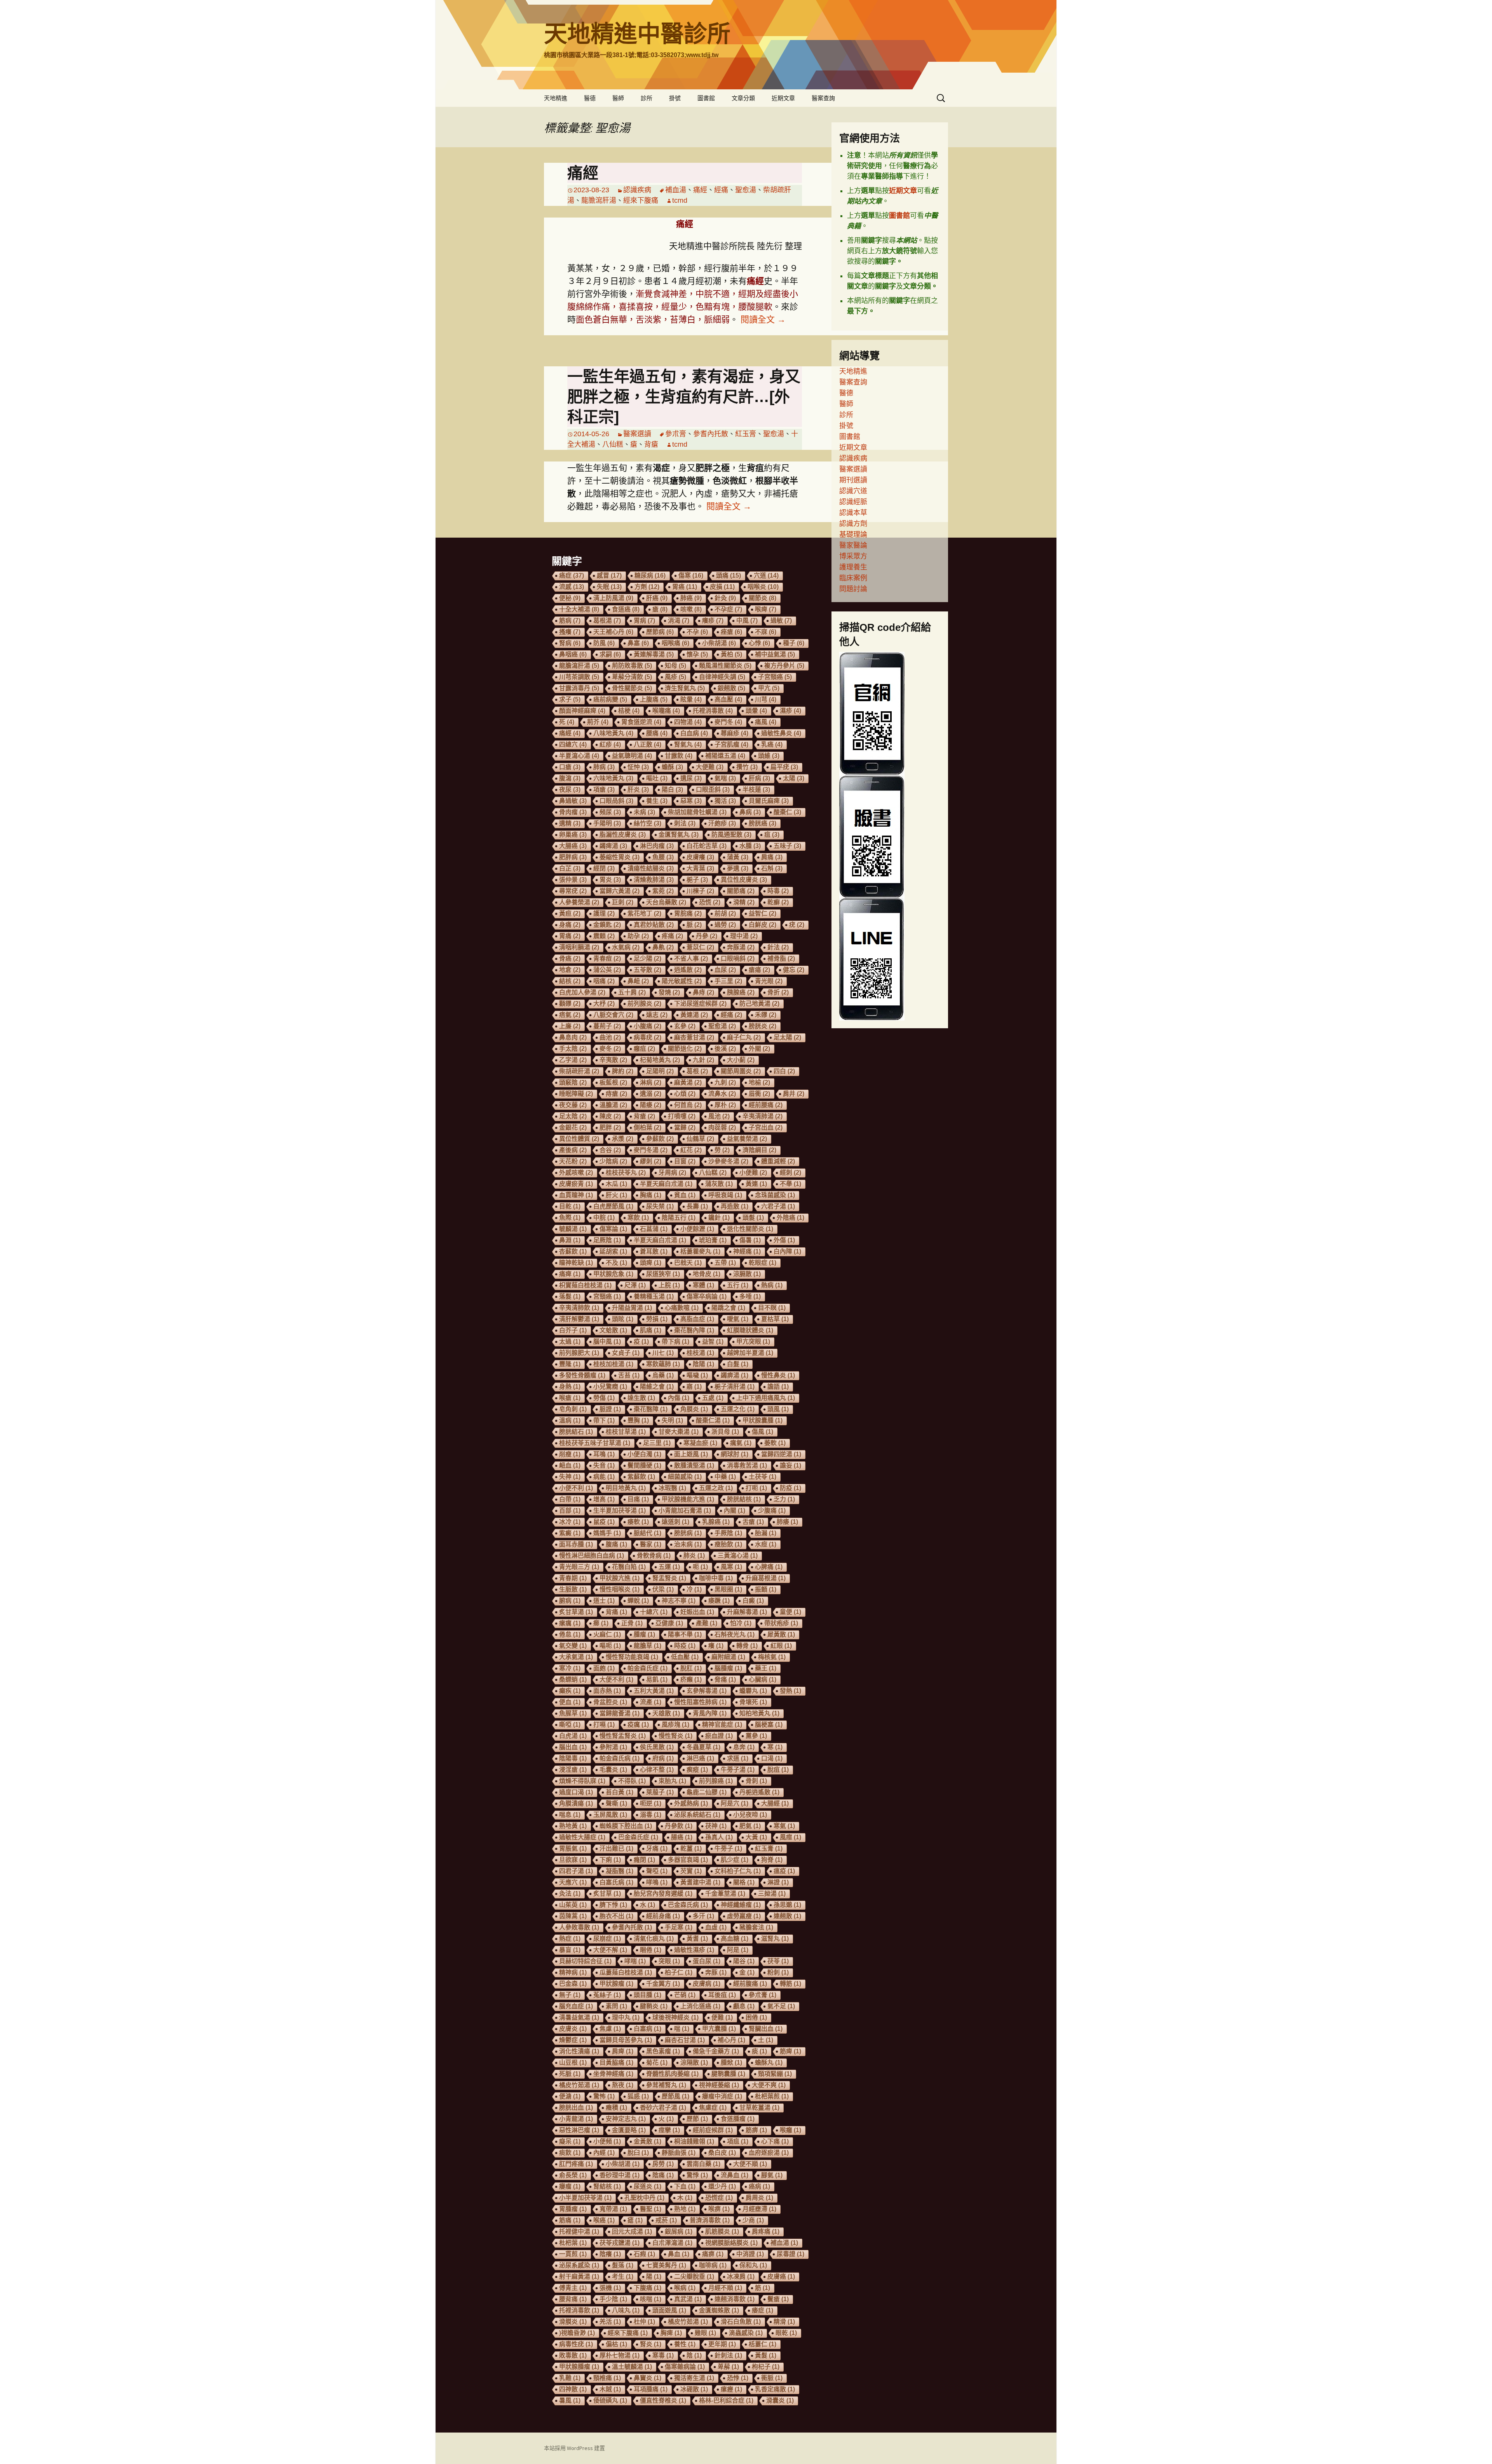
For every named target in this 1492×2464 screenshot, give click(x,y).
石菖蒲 (654, 1229)
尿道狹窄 (663, 1274)
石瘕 (644, 2254)
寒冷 (570, 1668)
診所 (647, 98)
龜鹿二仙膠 (707, 1792)
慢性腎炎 (675, 1736)
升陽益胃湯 (632, 1308)
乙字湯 (573, 1060)
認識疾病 (637, 190)
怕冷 (741, 1623)
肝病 (759, 778)
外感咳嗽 (576, 1173)
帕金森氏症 (648, 1668)
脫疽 (778, 1770)
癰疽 (644, 1049)
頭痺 (651, 1263)
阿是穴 (735, 1803)
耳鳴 (604, 1454)
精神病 (573, 1972)
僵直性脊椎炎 (663, 2400)
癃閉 (644, 1860)
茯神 (716, 1826)
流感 (572, 587)
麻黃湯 (688, 1082)
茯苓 (778, 1961)
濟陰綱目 (759, 1150)
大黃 (756, 1837)
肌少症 (735, 1860)
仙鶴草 (700, 1139)
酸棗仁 (787, 812)
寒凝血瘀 (700, 1443)
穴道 (766, 576)
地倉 (570, 970)
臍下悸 (613, 1905)
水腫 (750, 846)
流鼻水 (722, 1094)
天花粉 (573, 1161)
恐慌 (710, 902)
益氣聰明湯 (632, 756)
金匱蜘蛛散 (719, 2310)
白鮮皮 (763, 925)
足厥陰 (607, 1240)
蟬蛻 (638, 1601)
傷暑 (750, 1240)
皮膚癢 (700, 857)
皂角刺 (573, 1409)
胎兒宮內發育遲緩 (663, 1894)
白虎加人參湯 (582, 992)
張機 (610, 2288)
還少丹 (722, 2186)
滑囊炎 (780, 2400)
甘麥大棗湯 (679, 1432)
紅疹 (610, 744)
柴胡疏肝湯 (579, 1071)
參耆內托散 (711, 434)
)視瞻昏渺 (577, 2333)
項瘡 (604, 790)
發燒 (669, 992)
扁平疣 (784, 767)
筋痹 (756, 2130)
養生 (657, 801)
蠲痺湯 (613, 846)
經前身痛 (663, 1916)
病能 (604, 1477)
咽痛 (604, 981)
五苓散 (648, 970)
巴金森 (573, 1984)
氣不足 (781, 2006)
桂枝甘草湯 (626, 1432)
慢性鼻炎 (778, 1375)
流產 (651, 1702)
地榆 (759, 1082)
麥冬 (610, 1049)
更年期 (722, 2344)
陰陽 (703, 1364)
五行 (738, 1285)
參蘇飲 (660, 1139)
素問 (616, 2006)
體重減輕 (778, 1161)
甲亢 (769, 688)
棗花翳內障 (694, 1330)
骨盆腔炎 (610, 1702)
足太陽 (787, 1037)
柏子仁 (679, 1972)
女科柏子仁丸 (738, 1871)
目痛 (638, 1499)
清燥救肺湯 (654, 880)
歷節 (697, 2119)
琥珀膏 (713, 1240)
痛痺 (570, 1274)
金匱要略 (629, 2130)
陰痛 (663, 2175)
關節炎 (763, 598)
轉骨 (747, 1646)
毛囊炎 (613, 1770)
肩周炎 (759, 2198)
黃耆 (697, 1939)
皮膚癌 (781, 2277)
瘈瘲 (697, 1770)
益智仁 (763, 913)
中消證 (750, 2254)
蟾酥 (672, 767)
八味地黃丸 (613, 733)
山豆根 (573, 2063)
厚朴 (725, 1105)
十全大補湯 (579, 609)
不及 (616, 1263)
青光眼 (769, 981)
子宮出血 (766, 1128)
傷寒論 (613, 1229)
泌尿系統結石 (697, 1815)
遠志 (657, 1015)
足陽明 (660, 1071)
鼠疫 (604, 1522)
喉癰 (790, 2130)
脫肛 (691, 1668)
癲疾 (570, 1691)
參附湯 (613, 1747)
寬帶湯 (613, 2209)
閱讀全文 (763, 320)
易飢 (657, 1680)
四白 (784, 1071)
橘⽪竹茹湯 (688, 2322)
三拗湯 (772, 1894)
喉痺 (766, 609)
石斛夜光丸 (735, 1634)
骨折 (778, 992)
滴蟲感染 (746, 2333)
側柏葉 (648, 1128)
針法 (778, 947)
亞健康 (669, 1623)
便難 (722, 2017)
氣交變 (573, 1646)
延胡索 (613, 1251)
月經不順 (725, 2288)
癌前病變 (610, 699)
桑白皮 (722, 2153)
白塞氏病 (616, 1882)
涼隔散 (694, 2063)
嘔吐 (657, 778)
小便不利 (576, 1488)
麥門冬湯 (651, 1150)
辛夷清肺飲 (579, 1308)
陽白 (672, 790)
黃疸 (570, 913)
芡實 (691, 1871)
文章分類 (743, 98)
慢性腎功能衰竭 (632, 1657)
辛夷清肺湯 (763, 1116)
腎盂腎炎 (669, 1578)
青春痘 (607, 959)
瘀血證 (719, 1736)
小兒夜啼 (750, 1815)
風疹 (675, 677)
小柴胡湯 (719, 643)
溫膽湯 (613, 1105)
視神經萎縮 (719, 2085)
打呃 (756, 1488)
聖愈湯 (746, 190)
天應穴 (573, 1882)
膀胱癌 (763, 823)
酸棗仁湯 (713, 1420)
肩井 (794, 1094)
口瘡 (570, 767)
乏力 (784, 1499)
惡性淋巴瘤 (579, 2130)
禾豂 (766, 1015)
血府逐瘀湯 (769, 2153)
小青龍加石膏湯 (685, 1511)
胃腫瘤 (573, 2209)
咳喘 (651, 2299)
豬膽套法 (756, 1927)
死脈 (570, 2074)
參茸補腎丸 (666, 2085)
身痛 (570, 925)
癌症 (572, 576)
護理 (604, 913)
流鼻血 (735, 2175)
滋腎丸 (775, 1939)
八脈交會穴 (613, 1015)
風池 (719, 1116)
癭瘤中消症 (722, 2096)
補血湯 (676, 190)
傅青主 (573, 2288)
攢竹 (747, 767)
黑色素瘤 (663, 2051)
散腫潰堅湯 (694, 1465)
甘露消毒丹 (579, 688)
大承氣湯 (576, 1657)
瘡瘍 (759, 970)
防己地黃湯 (759, 1004)
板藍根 (613, 1082)
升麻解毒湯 (747, 1612)
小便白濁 (644, 1454)
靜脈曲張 (679, 2153)
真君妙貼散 (654, 925)
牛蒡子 (728, 1848)
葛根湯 (607, 621)
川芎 (766, 699)
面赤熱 (607, 1691)
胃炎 (610, 880)
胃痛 (570, 936)
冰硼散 (694, 2389)
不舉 (790, 1184)
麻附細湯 (728, 1657)
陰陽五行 (679, 1218)
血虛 (716, 1927)
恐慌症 (719, 2198)
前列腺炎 (644, 1004)
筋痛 (570, 2220)
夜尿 (570, 790)
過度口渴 (576, 1792)
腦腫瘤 (728, 1668)
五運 (669, 1567)
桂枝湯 (700, 1353)
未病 (644, 812)
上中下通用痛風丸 (766, 1398)
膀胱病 (688, 1533)
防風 (604, 643)
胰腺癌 (741, 992)
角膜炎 (694, 1409)
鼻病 (750, 812)
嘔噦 (697, 1375)
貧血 (685, 1195)
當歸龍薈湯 (620, 1713)
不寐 (766, 632)
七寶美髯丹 (666, 2265)
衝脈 (772, 2378)
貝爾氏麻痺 (769, 801)
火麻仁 (607, 1634)
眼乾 (786, 2333)
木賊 (610, 2389)
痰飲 (570, 2153)
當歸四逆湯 (781, 1454)
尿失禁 (660, 1206)
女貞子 (626, 1353)
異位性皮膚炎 (744, 880)
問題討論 (853, 589)
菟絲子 (607, 1995)
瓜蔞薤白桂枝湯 (626, 1972)
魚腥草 (573, 1713)
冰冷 (570, 1522)
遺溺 (651, 1094)
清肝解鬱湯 (579, 1319)
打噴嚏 (682, 1116)
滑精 (744, 902)
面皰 (604, 1668)
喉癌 (604, 2220)
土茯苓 (763, 1477)
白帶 (570, 1499)
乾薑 (691, 1848)
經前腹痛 (750, 1984)
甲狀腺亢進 (620, 1578)
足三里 (657, 1443)
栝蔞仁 (763, 2344)
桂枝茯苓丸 (626, 1173)
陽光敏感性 (682, 981)
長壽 (697, 1206)
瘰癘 (570, 1623)
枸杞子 (766, 2367)
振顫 (766, 1589)
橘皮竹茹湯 (579, 2085)
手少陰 (613, 2299)
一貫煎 (573, 2254)
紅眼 (781, 1646)
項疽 (738, 2141)
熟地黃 (573, 1826)
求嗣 (610, 654)
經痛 (721, 190)
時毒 (778, 891)
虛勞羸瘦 (744, 1916)
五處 (713, 1398)
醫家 (651, 1544)
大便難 (710, 767)
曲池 (610, 1037)
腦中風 (607, 1342)
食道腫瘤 (738, 2119)
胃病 (644, 621)
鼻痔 (703, 992)
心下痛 (775, 2141)
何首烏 (688, 1105)
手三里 (728, 981)
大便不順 (750, 2164)
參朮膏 (676, 434)
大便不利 (616, 1680)
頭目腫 (648, 1995)
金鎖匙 (607, 925)
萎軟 (775, 1443)
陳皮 (610, 1116)
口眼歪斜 (713, 790)
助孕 (638, 936)
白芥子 (573, 1330)
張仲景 (573, 880)
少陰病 (613, 1161)
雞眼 (705, 2333)
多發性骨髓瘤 (582, 1375)
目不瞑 (772, 1308)
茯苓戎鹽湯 (620, 2243)
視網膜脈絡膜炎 (731, 2243)
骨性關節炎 (632, 688)
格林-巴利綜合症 (726, 2400)
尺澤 (635, 1285)
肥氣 (750, 1826)
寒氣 (784, 1826)
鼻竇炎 (648, 2378)
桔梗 (629, 711)
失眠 (609, 587)
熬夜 (623, 2085)
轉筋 (790, 1984)
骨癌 (570, 959)
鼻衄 (638, 981)
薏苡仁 (700, 947)
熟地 (685, 2209)
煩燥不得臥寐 (582, 1781)
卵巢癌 (573, 835)
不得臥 (632, 1781)
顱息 (744, 2006)
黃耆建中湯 (700, 1882)
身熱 (570, 1387)
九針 (703, 1060)
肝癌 (657, 598)
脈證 (610, 1409)
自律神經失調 (722, 677)
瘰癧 (731, 2389)
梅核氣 (772, 1657)
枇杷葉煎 (772, 2096)
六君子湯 (778, 1206)
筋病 (570, 621)
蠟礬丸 (753, 1691)
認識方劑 (853, 524)
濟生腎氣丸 (685, 688)
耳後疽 (722, 1995)
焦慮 (610, 2029)
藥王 (766, 1668)
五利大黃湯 (654, 1691)
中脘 (604, 1218)
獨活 (725, 801)
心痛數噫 (682, 1308)
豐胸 (638, 1420)
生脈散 (573, 1589)
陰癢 (610, 2254)
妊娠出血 (697, 1612)
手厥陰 (728, 1533)
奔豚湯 (741, 947)
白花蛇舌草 (707, 846)
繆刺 (651, 1161)
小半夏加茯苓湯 (585, 2198)
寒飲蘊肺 (663, 1364)
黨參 (756, 1736)
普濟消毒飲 (710, 2220)
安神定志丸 (626, 2119)
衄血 (570, 1465)
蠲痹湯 (735, 1375)
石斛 (772, 868)
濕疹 (790, 711)
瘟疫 (784, 1871)
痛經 (583, 173)
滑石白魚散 (741, 2322)
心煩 (685, 1094)
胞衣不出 (616, 1916)
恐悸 (738, 2378)
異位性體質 (579, 1139)
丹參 (707, 936)
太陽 (794, 778)
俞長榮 (573, 2175)
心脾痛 (769, 1567)
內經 (604, 2153)
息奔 (744, 1747)
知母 (675, 666)
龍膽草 (648, 1646)
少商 (753, 2220)
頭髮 (753, 1218)
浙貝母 (725, 1432)
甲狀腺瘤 (616, 1984)
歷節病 (660, 632)
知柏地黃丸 (759, 1713)
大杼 (604, 1004)
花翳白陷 (629, 1567)
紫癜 (570, 1533)
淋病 (651, 1082)
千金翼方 (663, 1984)
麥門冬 (728, 722)
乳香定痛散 (775, 2389)
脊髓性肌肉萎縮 (672, 2074)
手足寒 (679, 1927)
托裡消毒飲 (579, 2310)
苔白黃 (620, 1792)
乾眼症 (763, 1263)
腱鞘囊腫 (728, 2074)
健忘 (794, 970)
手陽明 (607, 823)
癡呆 (570, 2141)
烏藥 (663, 1375)
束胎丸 (672, 1781)
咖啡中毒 (716, 1578)
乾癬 (778, 902)
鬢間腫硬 (644, 1465)
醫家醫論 (853, 545)
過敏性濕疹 (694, 1950)
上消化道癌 (700, 2006)
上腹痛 (654, 699)
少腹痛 (772, 1511)
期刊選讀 (853, 480)
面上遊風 (691, 1454)
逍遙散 (688, 970)
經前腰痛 (766, 1105)
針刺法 (728, 2355)
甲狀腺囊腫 (763, 1420)
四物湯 (688, 722)
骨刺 (756, 1781)
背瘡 (651, 444)
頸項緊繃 (775, 2074)
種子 (794, 643)
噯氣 (738, 1319)
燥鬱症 (573, 2040)
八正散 (648, 744)
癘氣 (741, 1443)
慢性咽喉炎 (620, 1589)
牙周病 (672, 1173)
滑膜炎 (573, 2322)
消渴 (679, 621)
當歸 (685, 1128)
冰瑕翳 (672, 1488)
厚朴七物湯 (620, 2355)
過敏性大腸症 (582, 1837)
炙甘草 (607, 1894)
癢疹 (713, 621)
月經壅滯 (759, 2209)
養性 (685, 2344)
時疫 (685, 1646)
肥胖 (610, 1128)
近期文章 (783, 98)
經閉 (604, 868)
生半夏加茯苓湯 (620, 1511)
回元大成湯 (632, 2232)
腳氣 (772, 2175)
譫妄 (790, 1465)
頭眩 (623, 1319)
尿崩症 (607, 1939)
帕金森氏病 (620, 1758)
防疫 (790, 1488)
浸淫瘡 (573, 1770)
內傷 (679, 1398)
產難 (707, 1623)
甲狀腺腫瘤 (579, 2367)
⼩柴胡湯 (623, 2164)
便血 (570, 1702)
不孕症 (728, 609)
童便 (790, 1612)
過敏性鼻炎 (781, 733)
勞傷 (604, 1398)
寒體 (703, 1285)
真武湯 (688, 2299)
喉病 (685, 2288)
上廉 (570, 1026)
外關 (759, 1049)
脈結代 (648, 1533)
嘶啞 (570, 1725)
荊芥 (598, 722)
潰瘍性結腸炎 (651, 868)
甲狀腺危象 (613, 1274)
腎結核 (607, 2186)
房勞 (663, 2164)
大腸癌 (573, 846)
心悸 (759, 643)
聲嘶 (616, 1803)
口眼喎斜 (738, 959)
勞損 (657, 1319)
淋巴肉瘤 (657, 846)
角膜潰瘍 (576, 1803)
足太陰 (573, 1116)
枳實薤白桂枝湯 (585, 1285)
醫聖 (651, 2209)
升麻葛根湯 (766, 1578)
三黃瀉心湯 (738, 1556)
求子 (570, 699)
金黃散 (648, 2141)
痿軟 (638, 1522)
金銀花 (573, 1128)
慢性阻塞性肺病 (700, 1702)
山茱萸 (573, 1905)
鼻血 (679, 2254)
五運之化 (738, 1409)
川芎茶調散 (579, 677)
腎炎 (651, 2344)
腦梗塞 (769, 1725)
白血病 (694, 733)
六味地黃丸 (613, 778)
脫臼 (638, 2153)
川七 (663, 1353)
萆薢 (728, 2367)
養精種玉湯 (654, 1296)
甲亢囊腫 (719, 2029)
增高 (604, 1499)
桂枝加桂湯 (613, 1364)
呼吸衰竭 (725, 1195)
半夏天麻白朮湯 (660, 1240)
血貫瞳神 (576, 1195)
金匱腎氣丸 (679, 835)
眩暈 (691, 699)
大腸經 (775, 1803)
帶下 (604, 1420)
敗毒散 (573, 2355)
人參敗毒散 (579, 1927)
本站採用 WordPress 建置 (574, 2448)
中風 (747, 621)
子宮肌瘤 (731, 744)
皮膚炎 (573, 2029)
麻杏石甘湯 (685, 2040)
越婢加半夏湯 (750, 1353)
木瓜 (616, 1184)
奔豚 (716, 1972)
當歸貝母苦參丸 (626, 2040)
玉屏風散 (610, 1815)
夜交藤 (573, 1105)
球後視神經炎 (675, 2017)
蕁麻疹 (735, 733)
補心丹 (731, 2040)
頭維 (769, 756)
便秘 (570, 598)
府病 (663, 1758)
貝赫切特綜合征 (585, 1961)
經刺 (790, 1173)
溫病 (570, 1420)
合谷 (610, 1150)
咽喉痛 (675, 643)
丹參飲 (679, 1826)
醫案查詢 (823, 98)
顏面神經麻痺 (582, 711)
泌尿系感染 (579, 2265)
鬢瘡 (778, 2299)
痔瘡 (616, 1094)
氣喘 (725, 778)
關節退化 (685, 1049)
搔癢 (570, 632)
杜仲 (644, 2322)
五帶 (725, 1263)
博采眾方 (853, 556)
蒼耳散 (654, 1251)
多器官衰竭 (688, 1860)
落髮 (570, 1296)
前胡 (725, 913)
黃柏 (731, 654)
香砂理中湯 (620, 2175)
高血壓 (728, 699)
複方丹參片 (784, 666)
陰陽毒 (573, 1758)
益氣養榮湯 (747, 1139)
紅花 (691, 1150)
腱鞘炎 (654, 2006)
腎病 (570, 643)
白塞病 (648, 2029)
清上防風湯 (613, 598)
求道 (738, 1758)
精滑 (784, 2322)
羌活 (610, 2322)
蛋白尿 (707, 1961)
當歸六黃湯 (620, 891)
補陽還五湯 (725, 756)
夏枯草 (775, 1319)
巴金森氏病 (688, 1905)
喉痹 (719, 2209)
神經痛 (747, 1251)
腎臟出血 (766, 2029)
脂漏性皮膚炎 (623, 835)
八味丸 (626, 2310)
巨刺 (623, 902)
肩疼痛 (766, 2232)
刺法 (685, 823)
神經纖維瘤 (741, 1905)
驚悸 (697, 2175)
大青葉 (700, 868)
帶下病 (675, 1342)
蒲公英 (607, 970)
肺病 (604, 767)
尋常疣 (573, 891)
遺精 (570, 823)
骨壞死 (753, 1702)
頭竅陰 (573, 1082)
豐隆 (570, 1364)
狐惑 (638, 2096)
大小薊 (741, 1060)
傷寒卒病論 (707, 1296)
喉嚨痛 (666, 711)
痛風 (766, 722)
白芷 (570, 868)
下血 (685, 2186)
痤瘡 (731, 632)
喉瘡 (570, 1398)
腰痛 (657, 733)
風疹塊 (675, 1725)
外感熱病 (691, 1803)
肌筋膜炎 (722, 2232)
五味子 (787, 846)
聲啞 (657, 1871)
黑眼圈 (728, 1589)
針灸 (725, 598)
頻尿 (610, 812)
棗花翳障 (651, 1409)
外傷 (784, 1240)
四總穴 (573, 744)
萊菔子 (660, 1792)
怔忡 (638, 767)
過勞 (725, 925)
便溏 (570, 2096)
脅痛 (725, 1680)
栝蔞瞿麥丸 (700, 1251)
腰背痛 (573, 2299)
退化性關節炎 (750, 1229)
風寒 (731, 1567)
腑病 (570, 1601)
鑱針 (719, 1218)
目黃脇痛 (616, 2063)
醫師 (618, 98)
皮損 (722, 587)
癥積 (616, 2108)
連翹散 (787, 1916)
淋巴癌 (700, 1758)
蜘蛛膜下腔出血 (626, 1826)
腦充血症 (576, 2006)
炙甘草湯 (576, 1612)
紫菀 (663, 891)
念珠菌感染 (775, 1195)
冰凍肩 (741, 2277)
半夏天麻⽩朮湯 (666, 1184)
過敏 (781, 621)
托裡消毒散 (713, 711)
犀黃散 (781, 1634)
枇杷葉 (573, 2243)
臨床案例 (853, 578)
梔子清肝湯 (735, 1387)
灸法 (570, 1894)
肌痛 (651, 1330)
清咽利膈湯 (579, 947)
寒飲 (638, 1218)
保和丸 (753, 2265)
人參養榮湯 (579, 902)
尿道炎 (648, 2186)
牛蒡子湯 (738, 1770)
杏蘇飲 (573, 1251)
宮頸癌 (607, 1296)
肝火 (616, 1195)
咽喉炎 (763, 587)
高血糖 (735, 1939)
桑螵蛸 (573, 1680)
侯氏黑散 (657, 1747)
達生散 (641, 1398)
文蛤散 (613, 1330)
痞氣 (570, 1015)
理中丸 (626, 2017)
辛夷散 (613, 1060)
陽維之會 (657, 1387)
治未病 (688, 1544)
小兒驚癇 (610, 1387)
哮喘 (635, 1961)
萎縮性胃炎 (620, 857)
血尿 (725, 970)
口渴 (772, 1758)
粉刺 (778, 1972)
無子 (570, 1995)
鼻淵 (570, 1240)
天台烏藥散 (666, 902)
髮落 (623, 2265)
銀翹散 (731, 688)
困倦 (756, 2017)
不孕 (697, 632)
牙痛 (657, 1848)
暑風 (570, 2400)
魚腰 (663, 857)
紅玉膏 (746, 434)
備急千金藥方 (716, 2051)
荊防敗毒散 (632, 666)
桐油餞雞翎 (694, 2141)
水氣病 (626, 947)
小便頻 (607, 2141)
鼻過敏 (573, 801)
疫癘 (638, 1725)
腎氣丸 (688, 744)
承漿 (623, 1139)
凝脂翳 (620, 1871)
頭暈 (756, 711)
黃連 (756, 1184)
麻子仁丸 (744, 1037)
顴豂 (570, 1004)
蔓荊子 (607, 1026)
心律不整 (657, 1770)
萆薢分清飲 (632, 677)
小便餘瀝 (697, 1229)
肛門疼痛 (576, 2164)
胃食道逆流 (641, 722)
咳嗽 (691, 609)
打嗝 (604, 1725)
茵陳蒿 (573, 1916)
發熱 (790, 1691)
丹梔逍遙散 (759, 1792)
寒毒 (663, 2355)
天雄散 (666, 1713)
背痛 (616, 1612)
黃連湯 (694, 1015)
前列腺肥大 (579, 1353)
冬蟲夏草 (703, 1747)
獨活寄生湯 (694, 2378)
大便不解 (610, 1950)
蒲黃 (738, 857)
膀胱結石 (576, 1432)
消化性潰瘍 (579, 2051)
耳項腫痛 (651, 2389)
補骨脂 (781, 959)
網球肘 (735, 1454)
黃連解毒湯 (654, 654)
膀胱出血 (576, 2108)
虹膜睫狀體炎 (750, 1330)
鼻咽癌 (573, 654)
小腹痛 (648, 1026)
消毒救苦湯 (747, 1465)
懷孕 (697, 654)
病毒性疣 (576, 2344)
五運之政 (716, 1488)
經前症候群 (713, 2130)
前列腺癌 (716, 1781)
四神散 (573, 2389)
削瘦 (570, 1454)
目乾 (570, 1206)
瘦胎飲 (728, 1544)
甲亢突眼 (753, 1342)
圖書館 (706, 98)
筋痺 (790, 2051)
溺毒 (651, 1815)
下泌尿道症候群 (700, 1004)
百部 (570, 1511)
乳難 (570, 2378)
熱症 (570, 1939)
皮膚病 (707, 1984)
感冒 (609, 576)
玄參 (685, 1026)
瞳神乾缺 (576, 1263)
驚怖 (604, 2096)
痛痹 (713, 2254)
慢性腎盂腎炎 (623, 1736)
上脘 (669, 1285)
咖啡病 (713, 2265)
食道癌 (626, 609)
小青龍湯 (576, 2119)
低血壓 (685, 1657)
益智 (713, 1342)
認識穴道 (853, 491)
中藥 (725, 1477)
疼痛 (672, 936)
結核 (570, 981)
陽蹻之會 (728, 1308)
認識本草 (853, 513)
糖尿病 (650, 576)
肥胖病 (573, 857)
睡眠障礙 (576, 1094)
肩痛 (772, 857)
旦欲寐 (573, 1860)
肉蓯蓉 (722, 1128)
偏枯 (616, 2344)
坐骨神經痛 (613, 2074)
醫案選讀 (637, 434)
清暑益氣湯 (579, 2017)
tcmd (680, 200)
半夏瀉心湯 (579, 756)
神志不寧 (679, 1601)
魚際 (570, 1218)
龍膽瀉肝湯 (599, 200)
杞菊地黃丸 (660, 1060)
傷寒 (691, 576)
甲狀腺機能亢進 (688, 1499)
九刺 (725, 1082)
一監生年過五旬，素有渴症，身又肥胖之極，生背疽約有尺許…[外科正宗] (684, 397)
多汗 (703, 1916)
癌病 (759, 2186)
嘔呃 (610, 1646)
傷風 (763, 1432)
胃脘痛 (688, 913)
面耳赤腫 (576, 1544)
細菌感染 (685, 1477)
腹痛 (616, 1544)
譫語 (778, 1387)
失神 (570, 1477)
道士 (604, 1601)
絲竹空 (648, 823)
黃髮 (766, 2355)
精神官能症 (722, 1725)
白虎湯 (573, 1736)
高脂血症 (697, 1319)
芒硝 (685, 1995)
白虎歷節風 (613, 1206)
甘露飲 (679, 756)
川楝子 (700, 891)
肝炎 (638, 790)
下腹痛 (648, 2288)
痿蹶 (719, 1601)
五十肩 (632, 992)
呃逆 (651, 1803)
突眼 (669, 1961)
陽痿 (651, 1105)
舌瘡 (753, 1522)
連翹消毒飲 (735, 2299)
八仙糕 (613, 444)
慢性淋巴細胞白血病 (592, 1556)
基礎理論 (853, 535)
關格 (744, 1882)
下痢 (610, 1860)
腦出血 (573, 1747)
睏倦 (651, 1950)
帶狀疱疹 (781, 1623)
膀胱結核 (744, 1499)
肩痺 (623, 2051)
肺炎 (694, 1556)
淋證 (778, 1882)
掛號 (675, 98)
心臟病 (763, 1680)
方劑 (647, 587)
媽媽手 (607, 1533)
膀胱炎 (763, 1026)
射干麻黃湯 (579, 2277)
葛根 (697, 1071)
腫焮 (731, 2063)
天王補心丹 (613, 632)
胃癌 (685, 587)
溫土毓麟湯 (632, 2367)
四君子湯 (576, 1871)
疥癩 (691, 1680)
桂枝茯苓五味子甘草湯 (595, 1443)
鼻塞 (638, 643)
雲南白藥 (703, 2164)
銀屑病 (679, 2232)
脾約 (623, 1071)
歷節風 (675, 2096)
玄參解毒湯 (707, 1691)
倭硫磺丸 (610, 2400)
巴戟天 (688, 1263)
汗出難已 (616, 1848)
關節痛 (741, 891)
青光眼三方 (579, 1567)
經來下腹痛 (641, 200)
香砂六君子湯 (663, 2108)
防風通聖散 (731, 835)
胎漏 (766, 1533)
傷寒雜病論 (685, 2367)
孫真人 (719, 1837)
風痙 (790, 1837)
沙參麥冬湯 (728, 1161)
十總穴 (654, 1612)
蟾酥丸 (769, 2063)
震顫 (604, 936)
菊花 (657, 2063)
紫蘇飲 (641, 1477)
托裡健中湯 (579, 2232)
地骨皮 (707, 1274)
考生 (623, 2277)
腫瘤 (644, 1634)
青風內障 (710, 1713)
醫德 (590, 98)
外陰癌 (790, 1218)
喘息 (570, 1815)
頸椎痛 (607, 2378)
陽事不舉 (685, 1634)
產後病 (573, 1150)
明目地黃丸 (626, 1488)
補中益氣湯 (775, 654)
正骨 (632, 1623)
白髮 (738, 1364)
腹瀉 (570, 778)
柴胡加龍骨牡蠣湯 (697, 812)
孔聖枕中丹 (644, 2198)
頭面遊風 (669, 2310)
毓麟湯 (573, 1229)
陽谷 (744, 1961)
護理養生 (853, 567)
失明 (672, 1420)
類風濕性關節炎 (725, 666)
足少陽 (648, 959)
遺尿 (691, 778)
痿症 (763, 2310)
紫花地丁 (644, 913)
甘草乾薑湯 (759, 2108)
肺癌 (691, 598)
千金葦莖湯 (725, 1894)
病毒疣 (648, 1037)
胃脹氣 (573, 1848)
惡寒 (691, 801)
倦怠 (570, 1634)
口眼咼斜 (616, 801)
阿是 (738, 1950)
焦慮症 (713, 2108)
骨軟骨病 (654, 1556)
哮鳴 (657, 1882)
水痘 (766, 1544)
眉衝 (759, 1094)
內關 (735, 1511)
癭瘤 (570, 2186)
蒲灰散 (719, 1184)
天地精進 (556, 98)
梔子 (697, 880)
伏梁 (663, 1589)
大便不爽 (769, 2085)
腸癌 (682, 1837)
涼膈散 (747, 1274)
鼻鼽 (663, 947)
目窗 (685, 1161)
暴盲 (570, 1950)
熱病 (772, 1285)
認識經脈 (853, 502)
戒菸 (666, 2220)
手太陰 (573, 1049)
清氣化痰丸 (654, 1939)
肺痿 (787, 1522)
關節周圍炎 (741, 1071)
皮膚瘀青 (576, 1184)
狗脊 (772, 1860)
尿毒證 (790, 2254)
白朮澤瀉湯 (672, 2243)
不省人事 (691, 959)
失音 (604, 1465)
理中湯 (744, 936)
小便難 (753, 1173)
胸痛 (651, 1195)
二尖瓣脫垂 (694, 2277)
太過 (570, 1342)
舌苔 (629, 1375)
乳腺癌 (716, 1522)
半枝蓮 (756, 790)
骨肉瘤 (573, 812)
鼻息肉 (573, 1037)
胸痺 (671, 2333)
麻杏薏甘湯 (694, 1037)
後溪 (725, 1049)
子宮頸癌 (775, 677)
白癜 (753, 1601)
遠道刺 (675, 1522)
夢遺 (738, 868)
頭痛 (729, 576)
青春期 (573, 1578)
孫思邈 (787, 1905)
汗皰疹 (722, 823)
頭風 (778, 1409)
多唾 (750, 1296)
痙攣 (669, 2130)
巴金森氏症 (638, 1837)
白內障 (787, 1251)
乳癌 (772, 744)
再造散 (735, 1206)
